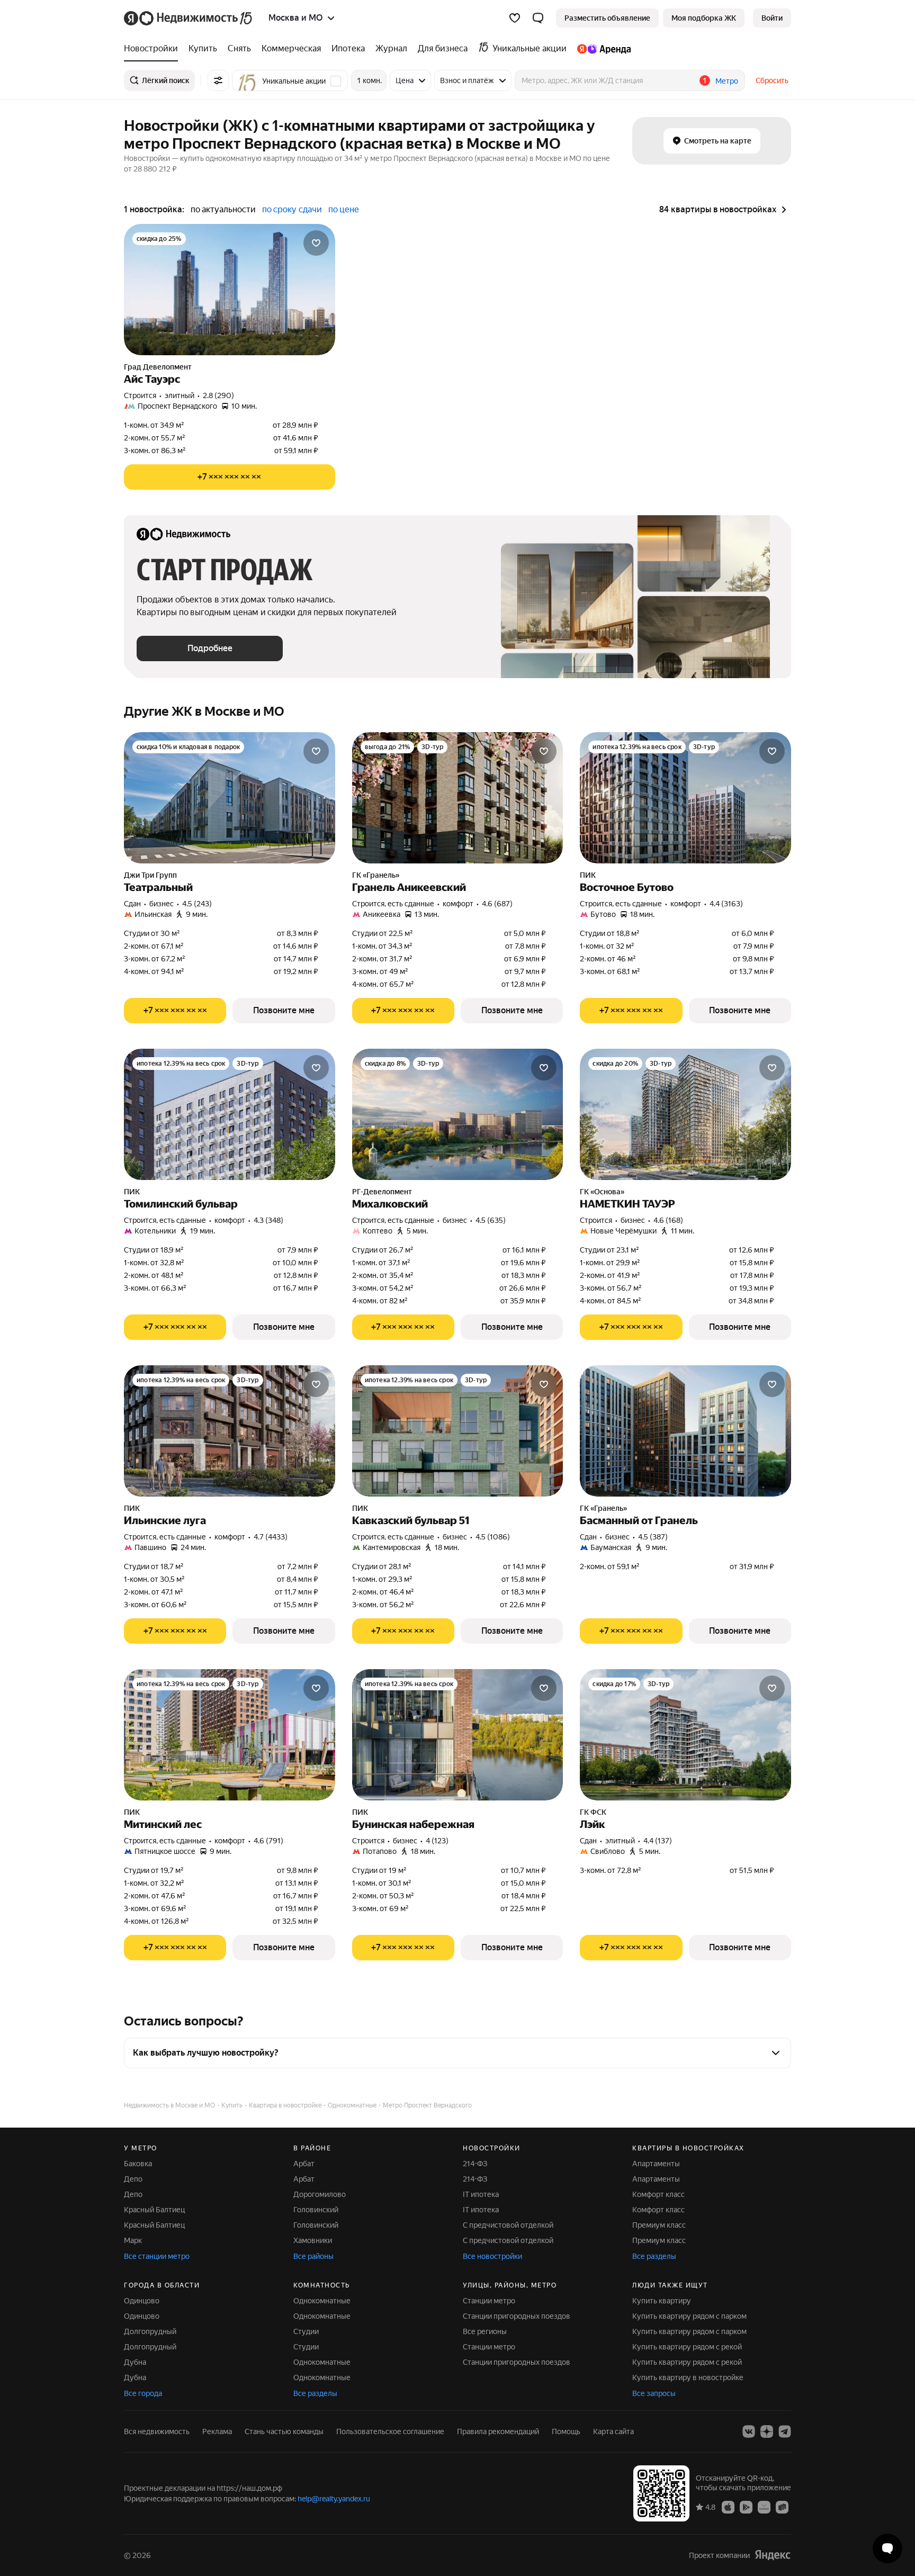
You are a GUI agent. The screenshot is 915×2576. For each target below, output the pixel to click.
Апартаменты (656, 2164)
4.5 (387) (653, 1537)
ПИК (588, 875)
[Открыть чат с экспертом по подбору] (887, 2548)
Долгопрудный (150, 2331)
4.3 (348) (268, 1220)
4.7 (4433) (271, 1537)
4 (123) (437, 1841)
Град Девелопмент (158, 367)
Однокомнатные (322, 2301)
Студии (306, 2331)
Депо (133, 2179)
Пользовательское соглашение (390, 2431)
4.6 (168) (668, 1220)
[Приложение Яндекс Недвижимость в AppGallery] (764, 2507)
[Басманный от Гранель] (685, 1431)
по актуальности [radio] (223, 209)
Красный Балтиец (154, 2210)
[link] (772, 18)
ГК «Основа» (602, 1192)
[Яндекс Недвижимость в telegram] (785, 2431)
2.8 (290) (218, 395)
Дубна (135, 2362)
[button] (538, 18)
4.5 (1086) (493, 1537)
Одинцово (142, 2301)
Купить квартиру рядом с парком (689, 2316)
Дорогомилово (320, 2194)
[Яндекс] (773, 2555)
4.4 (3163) (726, 904)
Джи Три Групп (150, 875)
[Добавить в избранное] (316, 243)
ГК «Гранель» (376, 875)
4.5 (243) (197, 904)
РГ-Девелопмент (382, 1192)
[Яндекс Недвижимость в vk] (749, 2431)
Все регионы (485, 2331)
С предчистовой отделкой (508, 2225)
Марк (133, 2240)
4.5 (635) (491, 1220)
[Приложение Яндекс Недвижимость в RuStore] (782, 2507)
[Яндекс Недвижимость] (189, 18)
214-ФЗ (475, 2164)
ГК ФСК (593, 1812)
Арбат (304, 2164)
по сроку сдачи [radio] (292, 209)
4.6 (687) (497, 904)
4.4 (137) (658, 1841)
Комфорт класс (658, 2194)
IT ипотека (481, 2194)
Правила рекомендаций (498, 2431)
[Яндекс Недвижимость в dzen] (767, 2431)
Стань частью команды (284, 2431)
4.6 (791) (268, 1841)
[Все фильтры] (218, 80)
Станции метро (489, 2301)
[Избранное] (515, 18)
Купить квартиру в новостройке (688, 2377)
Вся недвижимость (157, 2431)
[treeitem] (154, 49)
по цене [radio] (344, 209)
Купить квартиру (662, 2301)
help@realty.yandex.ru (334, 2499)
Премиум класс (659, 2225)
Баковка (138, 2164)
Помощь (566, 2431)
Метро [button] (727, 81)
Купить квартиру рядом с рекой (687, 2347)
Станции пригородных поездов (517, 2316)
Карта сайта (613, 2431)
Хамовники (313, 2240)
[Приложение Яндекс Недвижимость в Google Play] (746, 2507)
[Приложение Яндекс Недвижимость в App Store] (728, 2507)
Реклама (217, 2431)
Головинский (316, 2210)
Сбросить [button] (772, 80)
